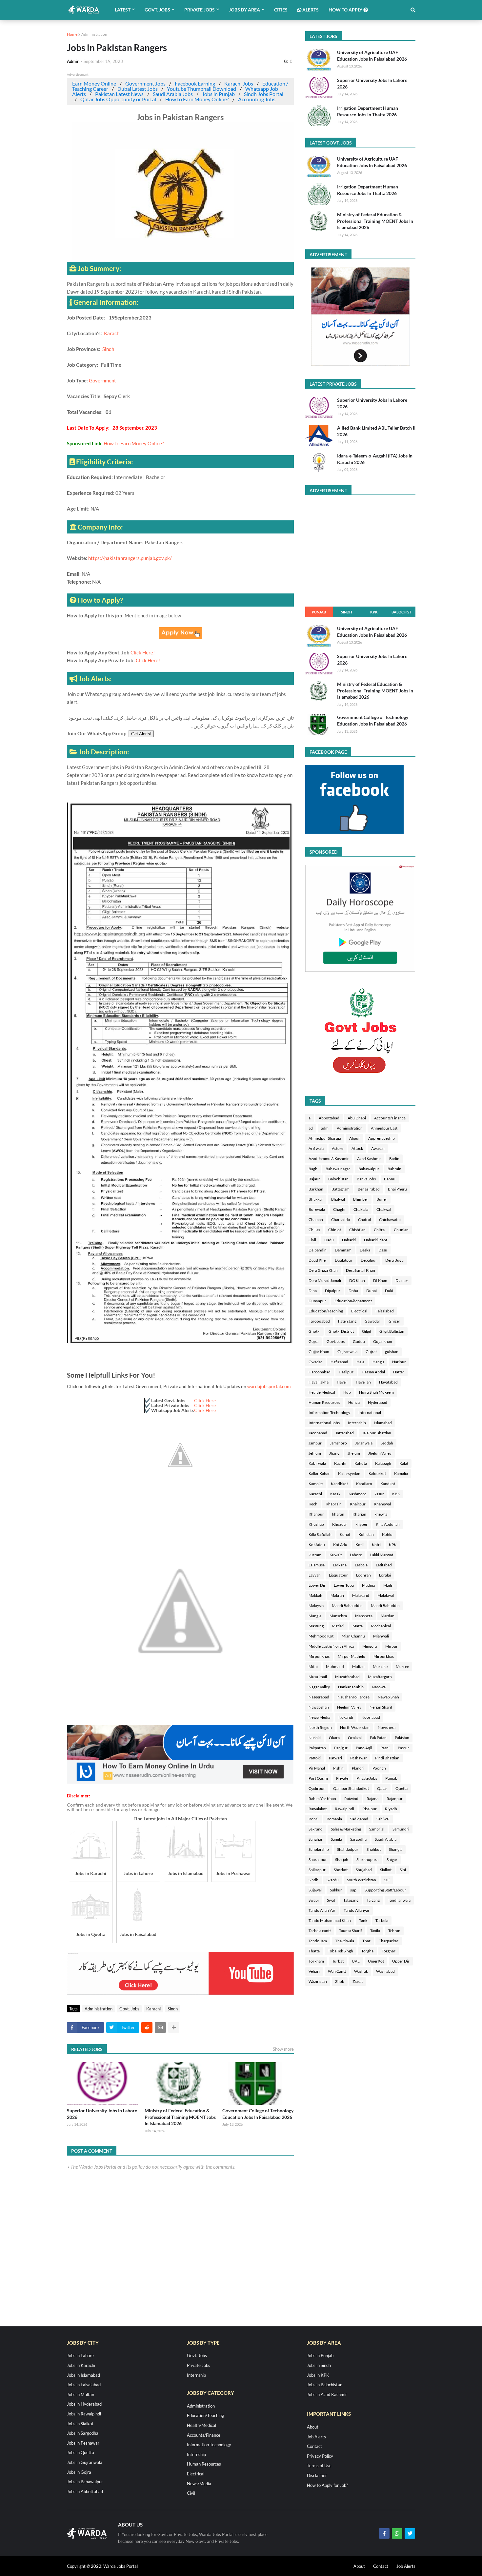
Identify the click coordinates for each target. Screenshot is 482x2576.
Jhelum (354, 1453)
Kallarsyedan (349, 1473)
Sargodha (358, 1839)
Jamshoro (338, 1443)
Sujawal (315, 1890)
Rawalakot (318, 1809)
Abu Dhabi (357, 1118)
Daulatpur (344, 1260)
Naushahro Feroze (353, 1697)
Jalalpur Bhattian (377, 1433)
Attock (357, 1148)
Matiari (338, 1626)
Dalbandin (318, 1250)
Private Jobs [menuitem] (200, 10)
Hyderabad (378, 1402)
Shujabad (364, 1870)
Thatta (314, 1951)
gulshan (392, 1352)
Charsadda (341, 1220)
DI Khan (380, 1280)
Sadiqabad (359, 1819)
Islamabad (383, 1423)
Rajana (372, 1799)
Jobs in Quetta (80, 2452)
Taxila (375, 1931)
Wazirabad (385, 1971)
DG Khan (357, 1280)
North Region (320, 1727)
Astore (338, 1148)
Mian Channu (353, 1636)
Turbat (338, 1961)
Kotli (360, 1545)
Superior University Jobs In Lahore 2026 (102, 2114)
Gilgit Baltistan (392, 1331)
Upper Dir (401, 1961)
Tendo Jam (318, 1941)
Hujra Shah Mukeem (376, 1392)
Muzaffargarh (380, 1677)
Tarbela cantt (320, 1931)
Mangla (315, 1616)
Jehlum (315, 1453)
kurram (315, 1555)
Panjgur (341, 1748)
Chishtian (357, 1230)
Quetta (402, 1788)
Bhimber (361, 1199)
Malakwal (386, 1595)
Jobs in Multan (80, 2394)
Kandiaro (364, 1484)
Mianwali (381, 1636)
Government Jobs (145, 83)
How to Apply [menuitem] (346, 10)
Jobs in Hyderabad (84, 2404)
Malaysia (316, 1606)
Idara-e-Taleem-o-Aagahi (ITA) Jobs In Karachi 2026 (375, 459)
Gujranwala (347, 1352)
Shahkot (374, 1849)
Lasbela (361, 1565)
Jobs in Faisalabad (84, 2385)
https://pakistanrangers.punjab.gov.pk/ (130, 558)
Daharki (349, 1240)
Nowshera (387, 1727)
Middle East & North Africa (331, 1646)
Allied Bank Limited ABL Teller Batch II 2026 (376, 431)
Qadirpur (317, 1788)
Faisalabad (385, 1311)
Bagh (313, 1169)
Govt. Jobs (129, 2009)
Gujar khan (383, 1341)
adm (325, 1128)
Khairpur (358, 1504)
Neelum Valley (349, 1707)
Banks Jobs (366, 1179)
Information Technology (329, 1413)
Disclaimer (317, 2475)
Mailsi (388, 1585)
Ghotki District (341, 1331)
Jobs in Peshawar (83, 2443)
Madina (369, 1585)
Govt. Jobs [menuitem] (157, 10)
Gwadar (315, 1362)
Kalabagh (383, 1463)
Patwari (335, 1758)
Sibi (403, 1870)
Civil (312, 1240)
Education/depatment (353, 1301)
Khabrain (334, 1504)
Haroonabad (320, 1372)
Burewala (317, 1209)
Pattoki (315, 1758)
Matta (358, 1626)
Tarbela (382, 1920)
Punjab (319, 612)
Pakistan (402, 1738)
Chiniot (335, 1230)
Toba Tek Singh (341, 1951)
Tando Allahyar (357, 1910)
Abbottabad (329, 1118)
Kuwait (336, 1555)
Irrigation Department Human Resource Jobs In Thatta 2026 (368, 111)
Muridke (380, 1666)
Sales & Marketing (346, 1829)
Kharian (359, 1514)
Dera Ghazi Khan (323, 1270)
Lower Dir (317, 1585)
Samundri (401, 1829)
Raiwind (351, 1799)
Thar (366, 1941)
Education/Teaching (326, 1311)
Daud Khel (318, 1260)
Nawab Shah (388, 1697)
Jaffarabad (345, 1433)
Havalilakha (319, 1382)
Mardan (388, 1616)
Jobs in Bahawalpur (85, 2482)
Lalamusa (317, 1565)
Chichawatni (390, 1220)
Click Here (205, 1400)
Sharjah (342, 1859)
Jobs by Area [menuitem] (244, 10)
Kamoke (316, 1484)
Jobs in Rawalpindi (84, 2414)
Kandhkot (339, 1484)
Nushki (315, 1738)
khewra (381, 1514)
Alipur (355, 1138)
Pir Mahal (317, 1768)
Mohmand (335, 1666)
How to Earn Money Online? (197, 99)
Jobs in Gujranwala (85, 2462)
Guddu (359, 1341)
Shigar (392, 1859)
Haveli (342, 1382)
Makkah (315, 1595)
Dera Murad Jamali (325, 1280)
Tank (363, 1920)
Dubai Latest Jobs (138, 89)
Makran (337, 1595)
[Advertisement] (180, 1782)
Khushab (316, 1524)
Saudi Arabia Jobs (173, 94)
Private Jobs (367, 1778)
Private (342, 1778)
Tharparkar (389, 1941)
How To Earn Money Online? (134, 443)
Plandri (358, 1768)
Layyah (315, 1575)
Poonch (379, 1768)
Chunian (401, 1230)
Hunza (354, 1402)
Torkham (316, 1961)
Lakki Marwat (382, 1555)
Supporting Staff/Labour (385, 1890)
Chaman (316, 1220)
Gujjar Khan (319, 1352)
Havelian (363, 1382)
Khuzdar (340, 1524)
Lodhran (363, 1575)
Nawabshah (319, 1707)
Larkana (340, 1565)
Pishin (338, 1768)
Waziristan (318, 1981)
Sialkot (386, 1870)
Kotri (376, 1545)
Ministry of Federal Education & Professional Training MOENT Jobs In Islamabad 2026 (180, 2117)
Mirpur (392, 1646)
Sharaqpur (318, 1859)
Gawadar (372, 1321)
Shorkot (341, 1870)
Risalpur (370, 1809)
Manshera (364, 1616)
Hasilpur (346, 1372)
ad (311, 1128)
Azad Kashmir (369, 1159)
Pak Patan (378, 1738)
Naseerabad (319, 1697)
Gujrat (371, 1352)
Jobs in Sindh (319, 2365)
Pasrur (403, 1748)
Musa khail (318, 1677)
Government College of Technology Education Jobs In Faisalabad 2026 (258, 2114)
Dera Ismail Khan (361, 1270)
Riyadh (391, 1809)
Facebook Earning (195, 83)
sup (353, 1890)
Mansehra (338, 1616)
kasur (379, 1494)
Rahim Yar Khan (322, 1799)
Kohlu (387, 1534)
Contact (314, 2446)
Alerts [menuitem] (310, 10)
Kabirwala (317, 1463)
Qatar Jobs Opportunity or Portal (118, 99)
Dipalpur (333, 1291)
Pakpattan (317, 1748)
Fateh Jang (347, 1321)
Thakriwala (345, 1941)
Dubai (372, 1291)
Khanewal (382, 1504)
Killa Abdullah (388, 1524)
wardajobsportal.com (269, 1386)
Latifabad (384, 1565)
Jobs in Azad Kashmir (327, 2394)
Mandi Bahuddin (385, 1606)
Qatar (382, 1788)
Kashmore (357, 1494)
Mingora (370, 1646)
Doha (353, 1291)
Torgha (367, 1951)
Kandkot (388, 1484)
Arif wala (316, 1148)
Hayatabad (388, 1382)
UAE (356, 1961)
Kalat (404, 1463)
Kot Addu (317, 1545)
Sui (387, 1880)
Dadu (329, 1240)
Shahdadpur (348, 1849)
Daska (365, 1250)
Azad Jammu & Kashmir (329, 1159)
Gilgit (367, 1331)
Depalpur (369, 1260)
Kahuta (361, 1463)
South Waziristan (361, 1880)
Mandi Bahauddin (347, 1606)
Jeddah (387, 1443)
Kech (313, 1504)
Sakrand (316, 1829)
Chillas (314, 1230)
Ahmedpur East (384, 1128)
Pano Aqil (364, 1748)
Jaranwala (364, 1443)
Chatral (364, 1220)
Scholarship (319, 1849)
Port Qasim (318, 1778)
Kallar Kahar (319, 1473)
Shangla (396, 1849)
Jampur (315, 1443)
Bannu (390, 1179)
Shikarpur (317, 1870)
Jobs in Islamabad (83, 2375)
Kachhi (340, 1463)
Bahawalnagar (338, 1169)
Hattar (399, 1372)
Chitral (380, 1230)
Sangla (336, 1839)
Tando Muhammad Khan (330, 1920)
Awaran (378, 1148)
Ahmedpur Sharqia (325, 1138)
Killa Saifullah (320, 1534)
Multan (358, 1666)
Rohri (313, 1819)
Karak (335, 1494)
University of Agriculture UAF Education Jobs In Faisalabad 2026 (372, 56)
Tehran (394, 1931)
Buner (382, 1199)
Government (102, 380)
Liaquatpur (338, 1575)
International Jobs (324, 1423)
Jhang (334, 1453)
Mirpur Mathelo (351, 1656)
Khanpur (316, 1514)
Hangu (378, 1362)
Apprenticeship (382, 1138)
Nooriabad (371, 1717)
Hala (360, 1362)
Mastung (316, 1626)
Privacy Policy (320, 2456)
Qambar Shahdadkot (351, 1788)
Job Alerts (316, 2437)
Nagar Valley (319, 1687)
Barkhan (316, 1189)
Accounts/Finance (390, 1118)
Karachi (112, 333)
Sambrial (377, 1829)
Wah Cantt (337, 1971)
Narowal (379, 1687)
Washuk (361, 1971)
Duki (389, 1291)
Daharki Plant (376, 1240)
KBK (396, 1494)
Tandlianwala (399, 1900)
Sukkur (336, 1890)
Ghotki (314, 1331)
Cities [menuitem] (281, 10)
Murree (402, 1666)
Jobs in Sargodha (83, 2433)
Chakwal (384, 1209)
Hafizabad (339, 1362)
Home (72, 34)
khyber (361, 1524)
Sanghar (316, 1839)
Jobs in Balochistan (325, 2385)
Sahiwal (383, 1819)
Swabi (314, 1900)
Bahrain (394, 1169)
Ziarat (358, 1981)
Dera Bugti (394, 1260)
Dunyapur (317, 1301)
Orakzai (355, 1738)
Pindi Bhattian (387, 1758)
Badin (394, 1159)
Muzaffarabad (347, 1677)
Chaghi (339, 1209)
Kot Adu (340, 1545)
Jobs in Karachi (81, 2365)
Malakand (361, 1595)
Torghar (389, 1951)
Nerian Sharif (381, 1707)
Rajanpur (395, 1799)
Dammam (343, 1250)
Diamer (402, 1280)
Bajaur (314, 1179)
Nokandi (346, 1717)
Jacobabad (318, 1433)
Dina (313, 1291)
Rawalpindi (344, 1809)
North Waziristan (355, 1727)
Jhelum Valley (380, 1453)
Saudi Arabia (386, 1839)
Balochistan (338, 1179)
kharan (338, 1514)
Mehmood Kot (321, 1636)
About (313, 2427)
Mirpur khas (319, 1656)
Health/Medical (322, 1392)
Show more (283, 2049)
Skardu (333, 1880)
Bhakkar (316, 1199)
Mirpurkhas (384, 1656)
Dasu (383, 1250)
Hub (347, 1392)
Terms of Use (319, 2466)
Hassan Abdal (373, 1372)
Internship (357, 1423)
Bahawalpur (369, 1169)
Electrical (359, 1311)
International (370, 1413)
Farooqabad (319, 1321)
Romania (334, 1819)
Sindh (108, 349)
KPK (374, 612)
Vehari (314, 1971)
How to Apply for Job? (327, 2485)
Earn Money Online (94, 83)
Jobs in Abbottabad (85, 2491)
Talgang (373, 1900)
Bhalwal (338, 1199)
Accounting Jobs (257, 99)
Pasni (385, 1748)
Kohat (345, 1534)
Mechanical (381, 1626)
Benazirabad (369, 1189)
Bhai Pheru (397, 1189)
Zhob (340, 1981)
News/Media (319, 1717)
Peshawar (359, 1758)
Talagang (351, 1900)
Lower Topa (344, 1585)
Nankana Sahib (351, 1687)
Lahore (356, 1555)
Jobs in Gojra (79, 2472)
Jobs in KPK (318, 2375)
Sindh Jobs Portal (264, 94)
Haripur (399, 1362)
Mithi (313, 1666)
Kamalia (401, 1473)
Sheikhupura (367, 1859)
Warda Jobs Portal (120, 2566)
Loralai (385, 1575)
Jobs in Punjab (218, 94)
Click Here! (143, 652)
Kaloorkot (377, 1473)
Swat (331, 1900)
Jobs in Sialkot (80, 2424)
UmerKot (376, 1961)
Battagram (341, 1189)
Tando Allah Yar (322, 1910)
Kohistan (366, 1534)
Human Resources (324, 1402)
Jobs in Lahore (80, 2355)
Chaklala (361, 1209)
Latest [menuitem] (123, 10)
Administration (94, 34)
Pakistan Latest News (119, 94)
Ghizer (394, 1321)
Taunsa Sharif (351, 1931)
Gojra (313, 1341)
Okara (334, 1738)
